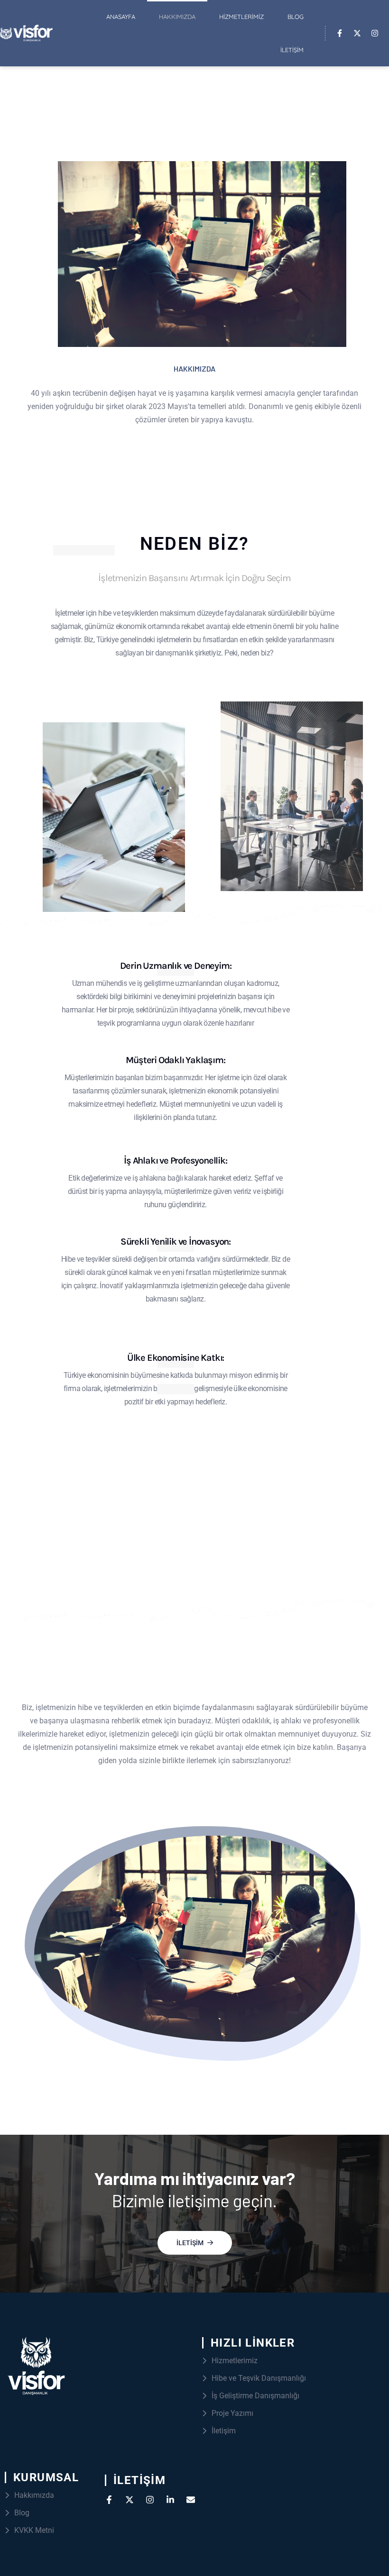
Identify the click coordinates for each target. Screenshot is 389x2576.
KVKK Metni (34, 2530)
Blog (296, 17)
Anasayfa (121, 17)
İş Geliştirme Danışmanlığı (255, 2396)
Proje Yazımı (232, 2413)
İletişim (292, 50)
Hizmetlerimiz (241, 17)
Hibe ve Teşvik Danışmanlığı (259, 2378)
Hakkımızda (177, 17)
